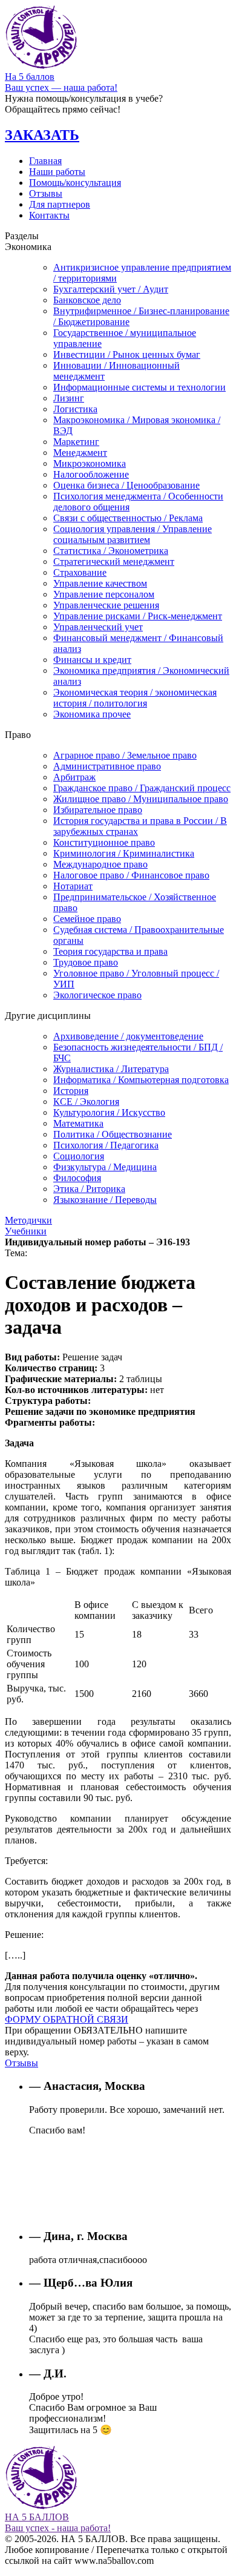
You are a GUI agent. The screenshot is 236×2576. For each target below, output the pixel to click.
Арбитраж (74, 777)
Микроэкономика (90, 463)
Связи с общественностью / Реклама (128, 518)
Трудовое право (86, 962)
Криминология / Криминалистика (124, 853)
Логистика (75, 409)
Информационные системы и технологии (139, 387)
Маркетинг (76, 442)
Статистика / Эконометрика (111, 551)
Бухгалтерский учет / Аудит (111, 289)
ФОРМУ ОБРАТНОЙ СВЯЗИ (67, 2019)
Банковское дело (87, 300)
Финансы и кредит (92, 660)
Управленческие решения (106, 605)
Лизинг (69, 398)
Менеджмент (80, 453)
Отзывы (46, 193)
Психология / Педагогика (106, 1145)
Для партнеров (60, 204)
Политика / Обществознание (113, 1134)
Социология (79, 1156)
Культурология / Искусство (109, 1112)
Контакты (49, 215)
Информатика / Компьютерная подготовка (141, 1080)
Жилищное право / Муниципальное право (141, 799)
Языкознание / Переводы (105, 1200)
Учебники (26, 1231)
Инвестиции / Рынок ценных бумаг (127, 354)
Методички (28, 1220)
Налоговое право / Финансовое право (131, 875)
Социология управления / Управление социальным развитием (133, 534)
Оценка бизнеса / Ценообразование (126, 485)
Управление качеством (100, 583)
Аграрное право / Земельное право (125, 755)
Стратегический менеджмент (114, 562)
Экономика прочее (92, 714)
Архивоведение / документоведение (128, 1036)
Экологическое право (97, 995)
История (71, 1091)
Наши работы (57, 172)
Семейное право (87, 919)
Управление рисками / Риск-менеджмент (138, 616)
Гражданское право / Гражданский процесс (142, 788)
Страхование (80, 572)
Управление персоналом (104, 594)
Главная (45, 161)
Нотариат (73, 886)
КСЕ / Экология (86, 1102)
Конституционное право (104, 842)
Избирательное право (98, 810)
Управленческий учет (98, 627)
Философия (77, 1178)
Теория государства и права (110, 951)
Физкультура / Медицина (105, 1167)
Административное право (107, 766)
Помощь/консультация (75, 183)
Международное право (100, 864)
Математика (78, 1123)
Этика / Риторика (89, 1189)
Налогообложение (91, 474)
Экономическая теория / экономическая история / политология (135, 698)
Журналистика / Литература (111, 1069)
